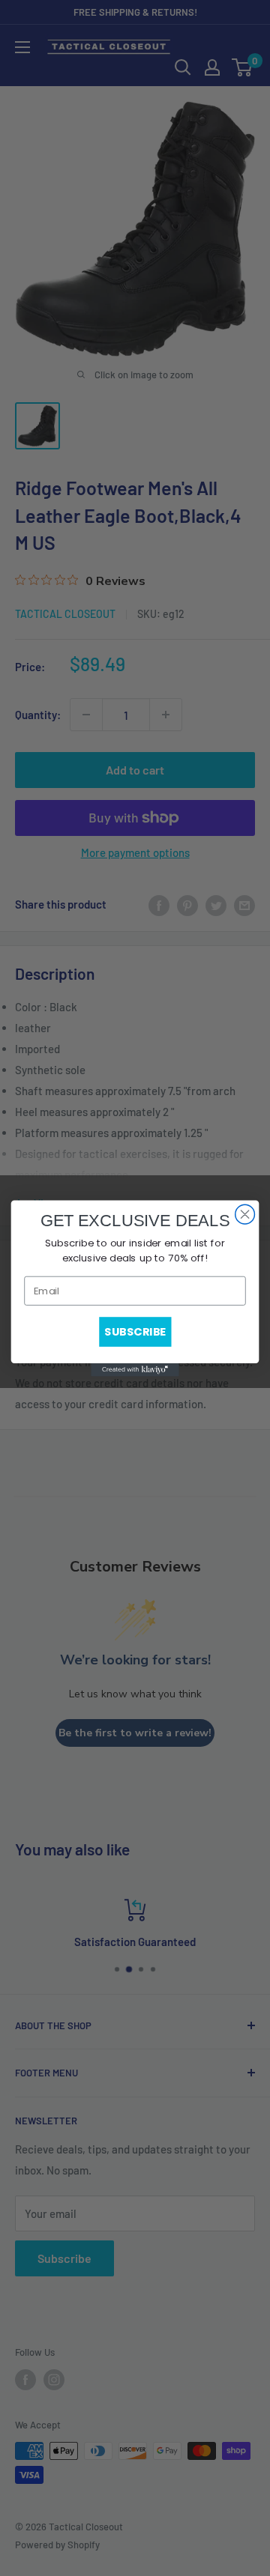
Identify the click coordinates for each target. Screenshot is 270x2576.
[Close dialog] (245, 1214)
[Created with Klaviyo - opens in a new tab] (135, 1369)
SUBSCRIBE (135, 1331)
